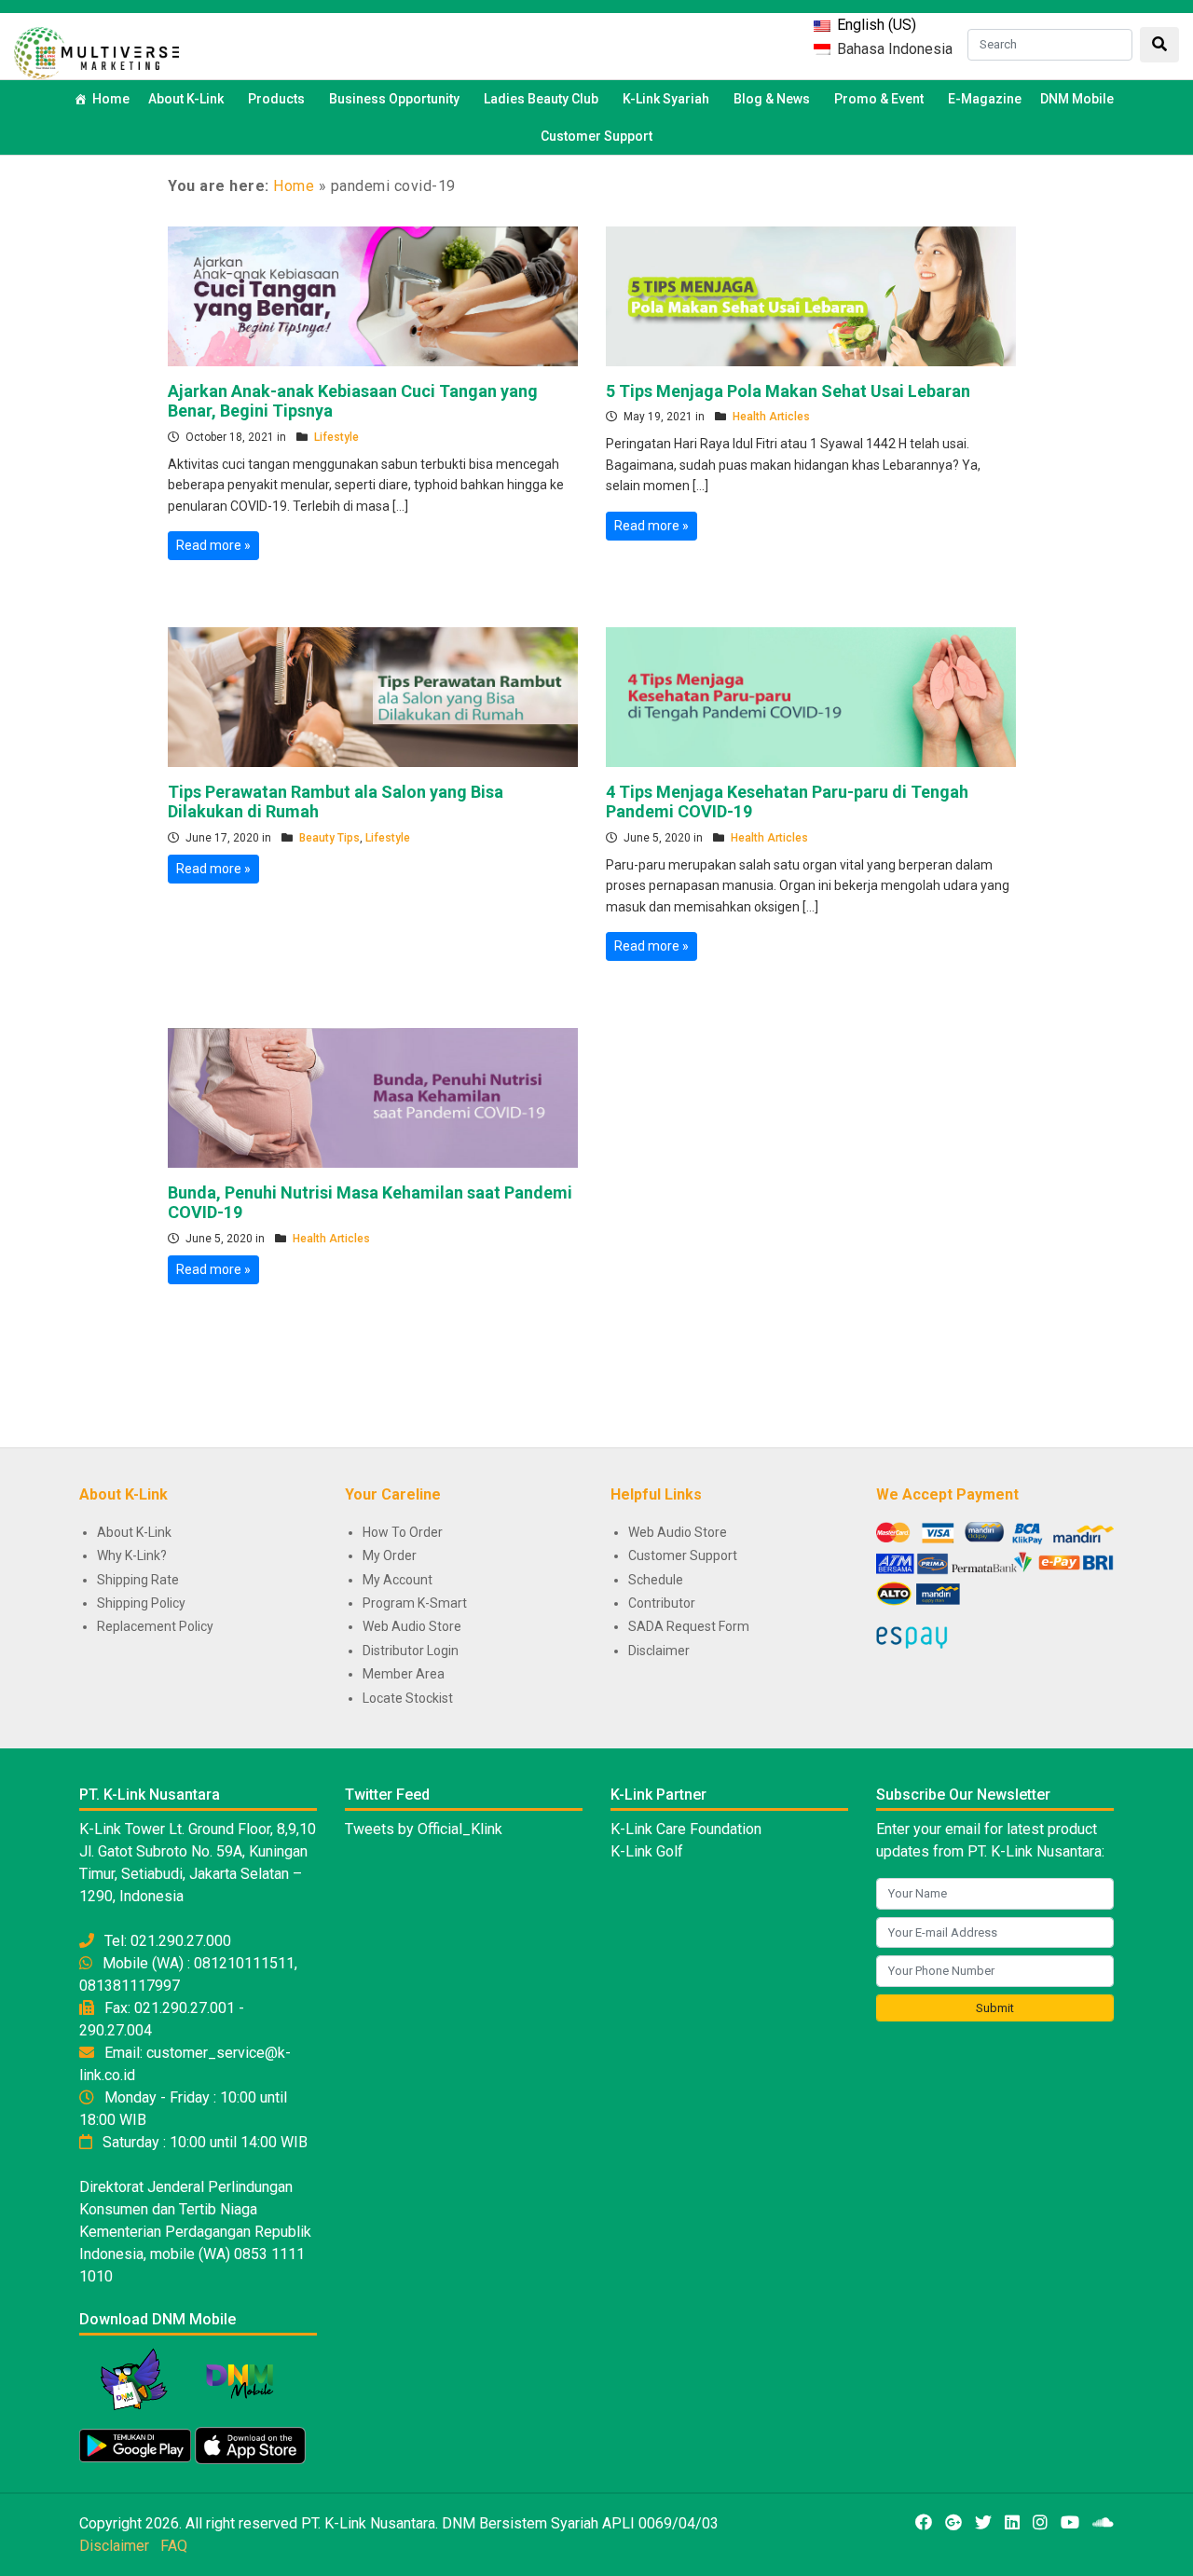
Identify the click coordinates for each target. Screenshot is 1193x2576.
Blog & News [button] (772, 99)
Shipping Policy (141, 1603)
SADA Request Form (689, 1626)
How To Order (403, 1532)
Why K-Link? (132, 1555)
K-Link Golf (647, 1851)
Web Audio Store (412, 1626)
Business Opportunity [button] (394, 99)
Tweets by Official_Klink (424, 1829)
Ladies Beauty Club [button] (541, 99)
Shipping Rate (138, 1580)
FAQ (174, 2546)
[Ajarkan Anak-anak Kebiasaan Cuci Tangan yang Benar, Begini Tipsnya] (373, 295)
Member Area (404, 1674)
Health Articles (771, 417)
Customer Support (596, 136)
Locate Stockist (408, 1698)
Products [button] (276, 99)
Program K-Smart (415, 1603)
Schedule (656, 1580)
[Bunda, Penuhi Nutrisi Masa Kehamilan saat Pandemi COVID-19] (373, 1096)
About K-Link (134, 1532)
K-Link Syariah (666, 99)
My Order (390, 1555)
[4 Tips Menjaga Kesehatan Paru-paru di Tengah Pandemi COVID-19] (811, 695)
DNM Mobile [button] (1077, 99)
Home (111, 99)
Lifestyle (336, 437)
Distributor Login (411, 1651)
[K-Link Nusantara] (96, 51)
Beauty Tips (329, 838)
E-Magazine (985, 99)
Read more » (213, 545)
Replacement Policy (155, 1626)
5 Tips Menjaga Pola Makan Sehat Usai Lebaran (788, 391)
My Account (398, 1580)
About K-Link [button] (186, 99)
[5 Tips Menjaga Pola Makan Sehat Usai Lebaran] (811, 295)
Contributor (662, 1603)
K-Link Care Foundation (686, 1829)
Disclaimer (659, 1651)
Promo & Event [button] (879, 99)
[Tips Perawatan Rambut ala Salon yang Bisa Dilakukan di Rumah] (373, 695)
